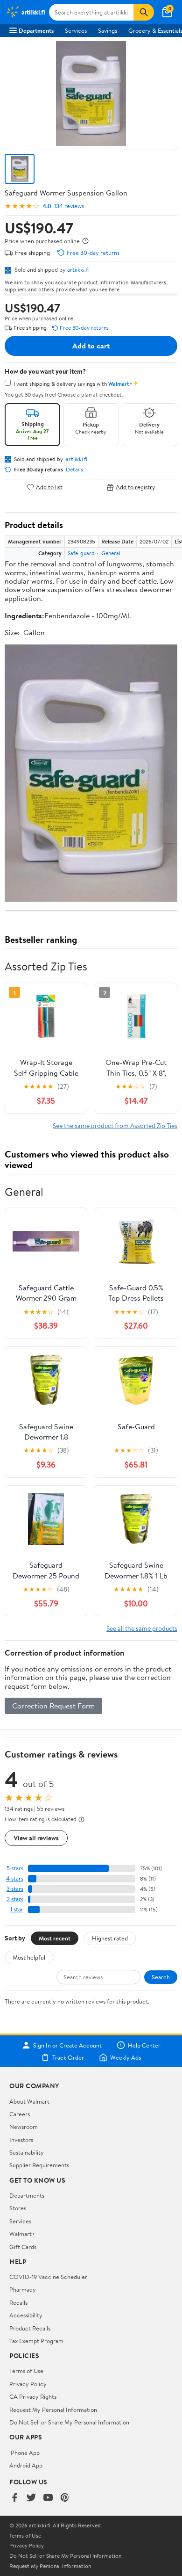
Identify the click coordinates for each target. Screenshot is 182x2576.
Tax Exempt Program (36, 2341)
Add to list (49, 487)
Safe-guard (81, 553)
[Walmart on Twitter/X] (31, 2498)
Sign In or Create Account (67, 2045)
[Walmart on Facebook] (14, 2498)
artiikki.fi (78, 269)
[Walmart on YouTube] (48, 2498)
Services (76, 30)
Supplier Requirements (39, 2165)
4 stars (15, 1878)
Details (74, 470)
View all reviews (36, 1838)
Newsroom (24, 2127)
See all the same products (142, 1628)
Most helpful (29, 1957)
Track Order (68, 2057)
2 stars (15, 1899)
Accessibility (26, 2315)
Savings (108, 30)
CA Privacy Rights (33, 2396)
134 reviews (69, 206)
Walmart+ (22, 2234)
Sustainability (27, 2152)
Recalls (18, 2302)
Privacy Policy (28, 2384)
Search (161, 1977)
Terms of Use (26, 2371)
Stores (18, 2208)
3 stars (15, 1889)
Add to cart (91, 346)
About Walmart (29, 2101)
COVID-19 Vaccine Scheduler (48, 2277)
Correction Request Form (53, 1706)
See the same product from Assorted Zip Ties (115, 1125)
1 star (17, 1909)
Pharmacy (23, 2289)
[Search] (144, 12)
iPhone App (24, 2453)
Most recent (55, 1938)
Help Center (144, 2045)
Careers (20, 2114)
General (111, 553)
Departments (36, 30)
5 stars (15, 1868)
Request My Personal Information (53, 2410)
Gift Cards (23, 2247)
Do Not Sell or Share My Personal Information (69, 2422)
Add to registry (136, 487)
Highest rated (110, 1938)
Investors (21, 2140)
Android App (26, 2465)
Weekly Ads (126, 2057)
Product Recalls (30, 2328)
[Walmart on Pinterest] (65, 2498)
